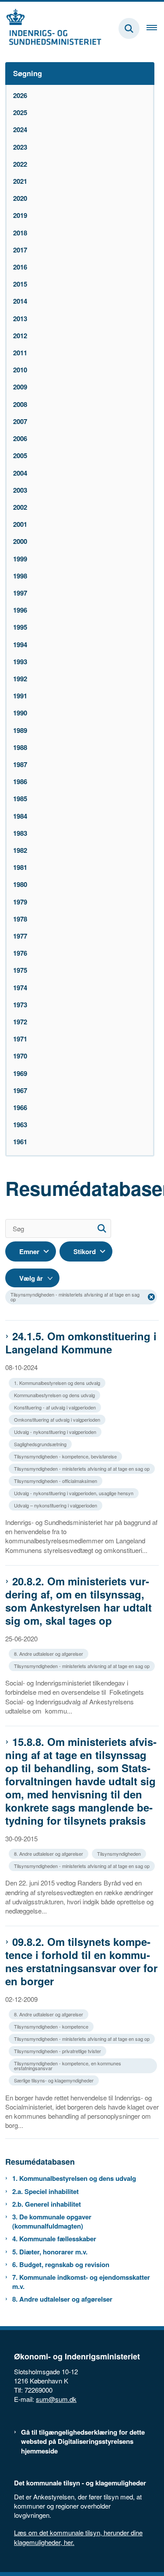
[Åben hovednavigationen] (155, 28)
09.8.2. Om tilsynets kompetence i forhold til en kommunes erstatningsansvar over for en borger (81, 1961)
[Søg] (102, 1228)
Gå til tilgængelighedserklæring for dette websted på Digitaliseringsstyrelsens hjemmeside (83, 2441)
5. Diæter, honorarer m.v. (50, 2252)
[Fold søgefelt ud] (129, 28)
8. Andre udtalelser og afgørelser (62, 2299)
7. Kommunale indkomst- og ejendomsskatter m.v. (81, 2282)
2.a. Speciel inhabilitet (45, 2192)
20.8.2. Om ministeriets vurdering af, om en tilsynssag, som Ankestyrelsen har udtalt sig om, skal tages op (79, 1601)
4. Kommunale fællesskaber (54, 2239)
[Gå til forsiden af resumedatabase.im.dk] (51, 28)
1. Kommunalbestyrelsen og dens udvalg (74, 2178)
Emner (29, 1251)
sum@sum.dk (56, 2399)
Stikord (85, 1251)
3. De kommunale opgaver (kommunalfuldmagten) (52, 2222)
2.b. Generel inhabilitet (47, 2204)
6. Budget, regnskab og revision (61, 2265)
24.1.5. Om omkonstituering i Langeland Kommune (81, 1342)
